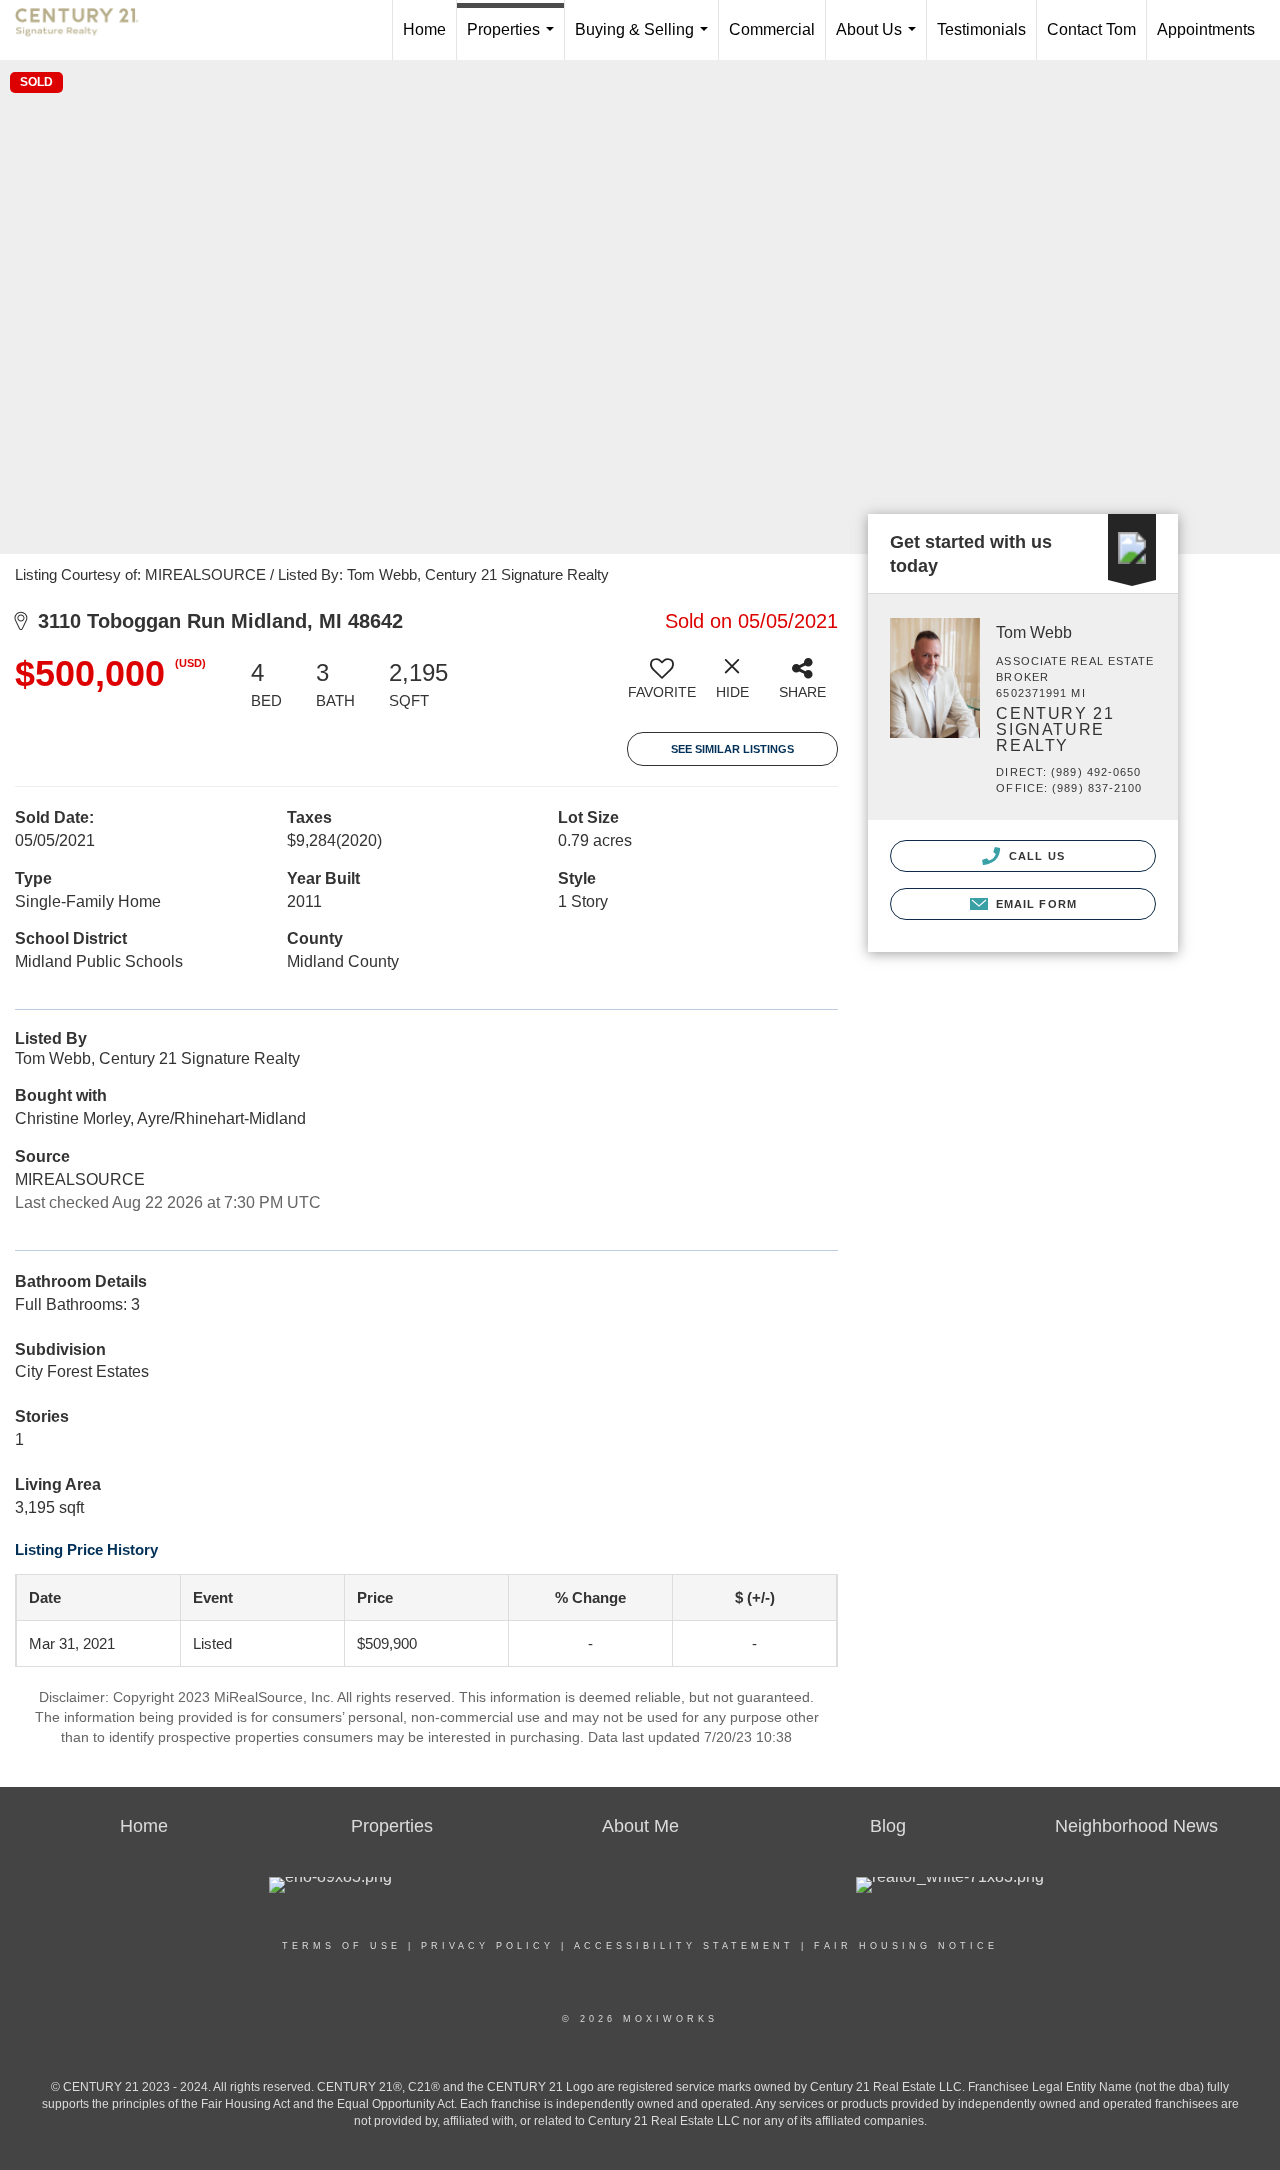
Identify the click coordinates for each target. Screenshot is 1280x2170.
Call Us (1035, 856)
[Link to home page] (87, 30)
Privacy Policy (487, 1946)
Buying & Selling (645, 40)
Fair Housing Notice (906, 1946)
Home (424, 29)
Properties (514, 40)
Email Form (1034, 904)
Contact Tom (1091, 29)
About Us (880, 40)
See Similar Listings (732, 749)
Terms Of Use (341, 1946)
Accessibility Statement (684, 1946)
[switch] (662, 686)
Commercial (772, 29)
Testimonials (981, 29)
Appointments (1206, 29)
